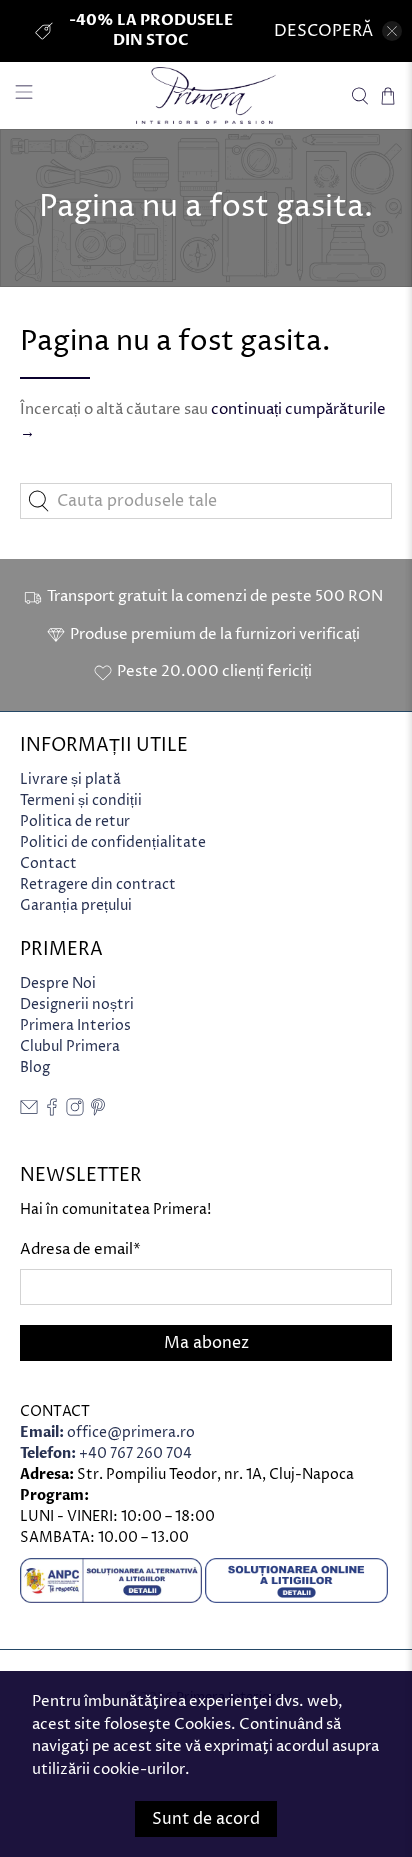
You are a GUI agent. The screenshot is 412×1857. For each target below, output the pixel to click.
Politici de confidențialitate (113, 842)
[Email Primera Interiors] (29, 1111)
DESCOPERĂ (323, 31)
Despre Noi (58, 983)
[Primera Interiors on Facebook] (52, 1111)
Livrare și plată (70, 779)
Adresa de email (80, 1249)
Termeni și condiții (81, 800)
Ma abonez (206, 1343)
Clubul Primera (70, 1046)
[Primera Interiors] (206, 95)
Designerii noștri (77, 1004)
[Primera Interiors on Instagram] (75, 1111)
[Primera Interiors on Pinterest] (98, 1111)
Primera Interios (75, 1025)
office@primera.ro (107, 1432)
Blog (35, 1067)
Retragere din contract (98, 884)
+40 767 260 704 (106, 1453)
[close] (392, 31)
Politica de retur (75, 821)
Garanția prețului (76, 905)
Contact (48, 863)
